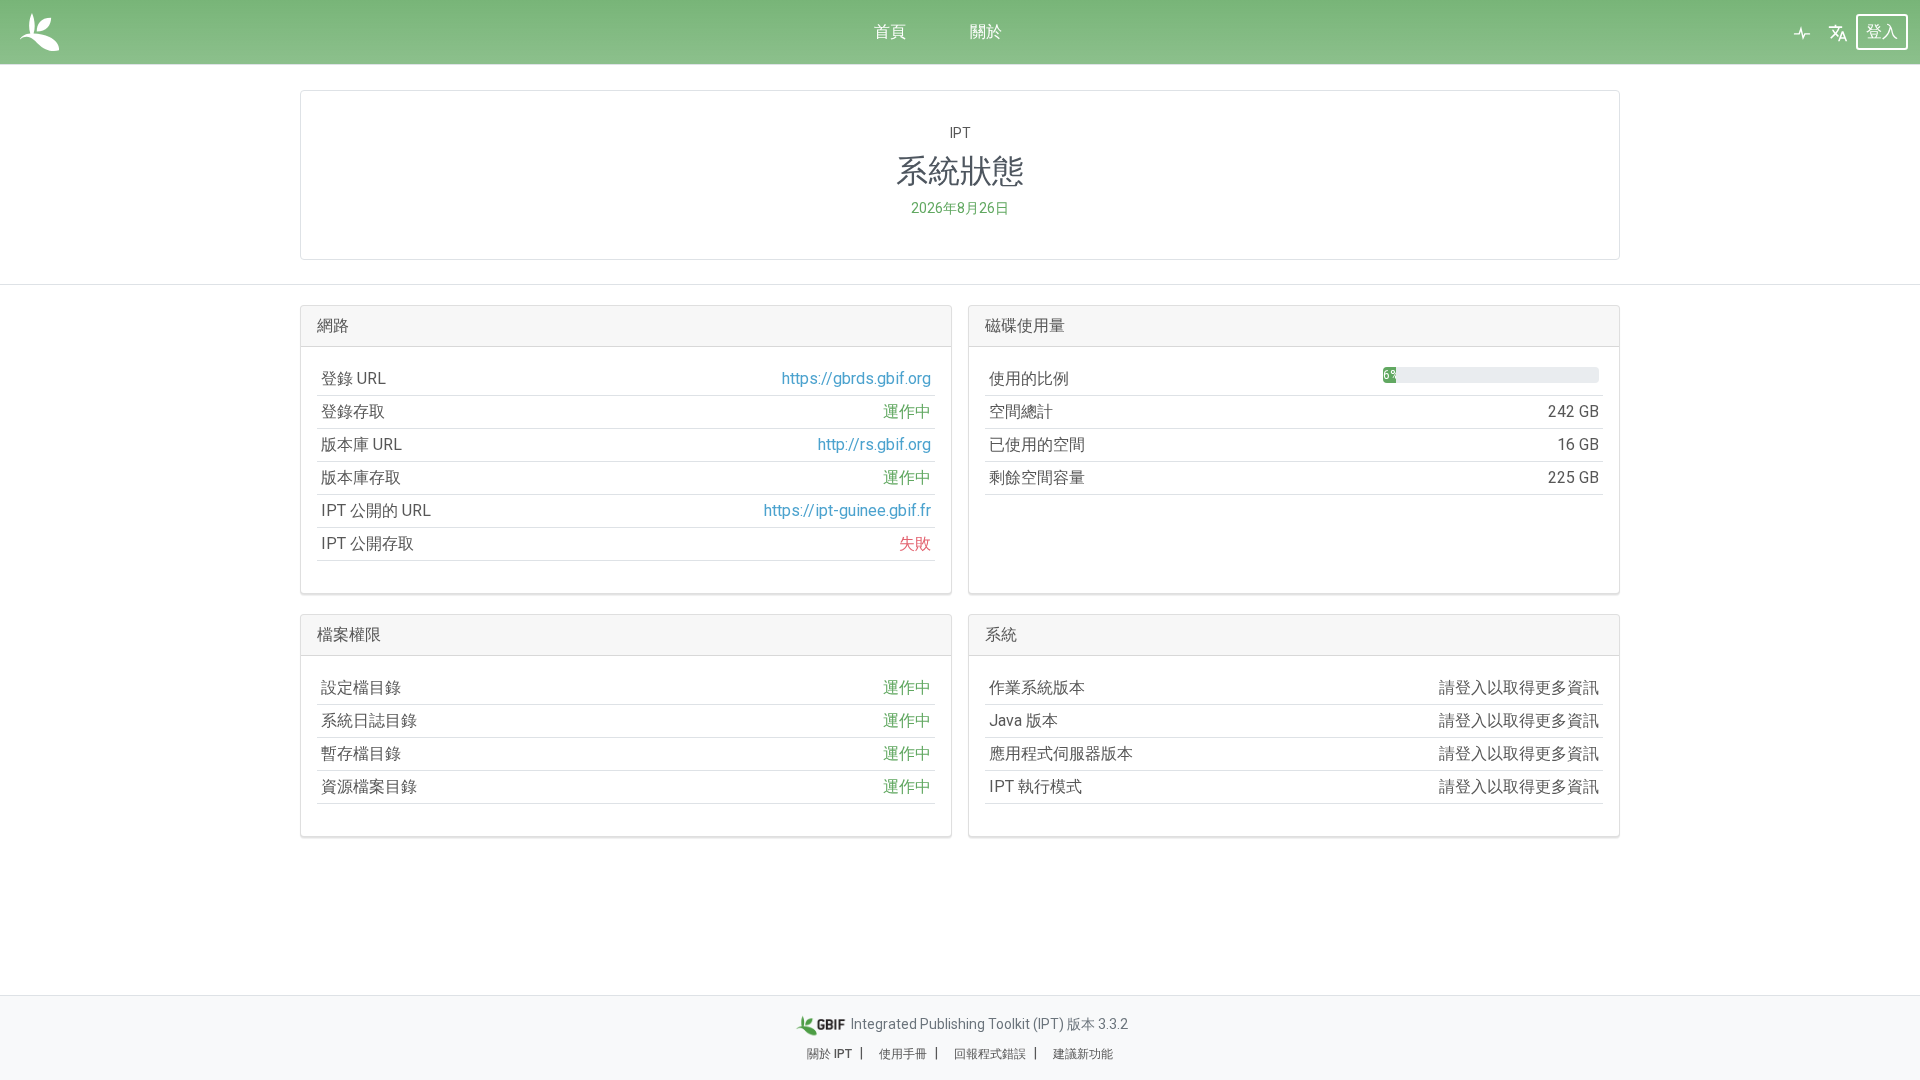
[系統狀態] (1802, 32)
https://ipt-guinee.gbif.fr (847, 510)
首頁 (890, 31)
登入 (1882, 31)
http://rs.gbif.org (874, 444)
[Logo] (39, 32)
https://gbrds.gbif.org (856, 378)
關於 (986, 31)
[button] (1838, 32)
